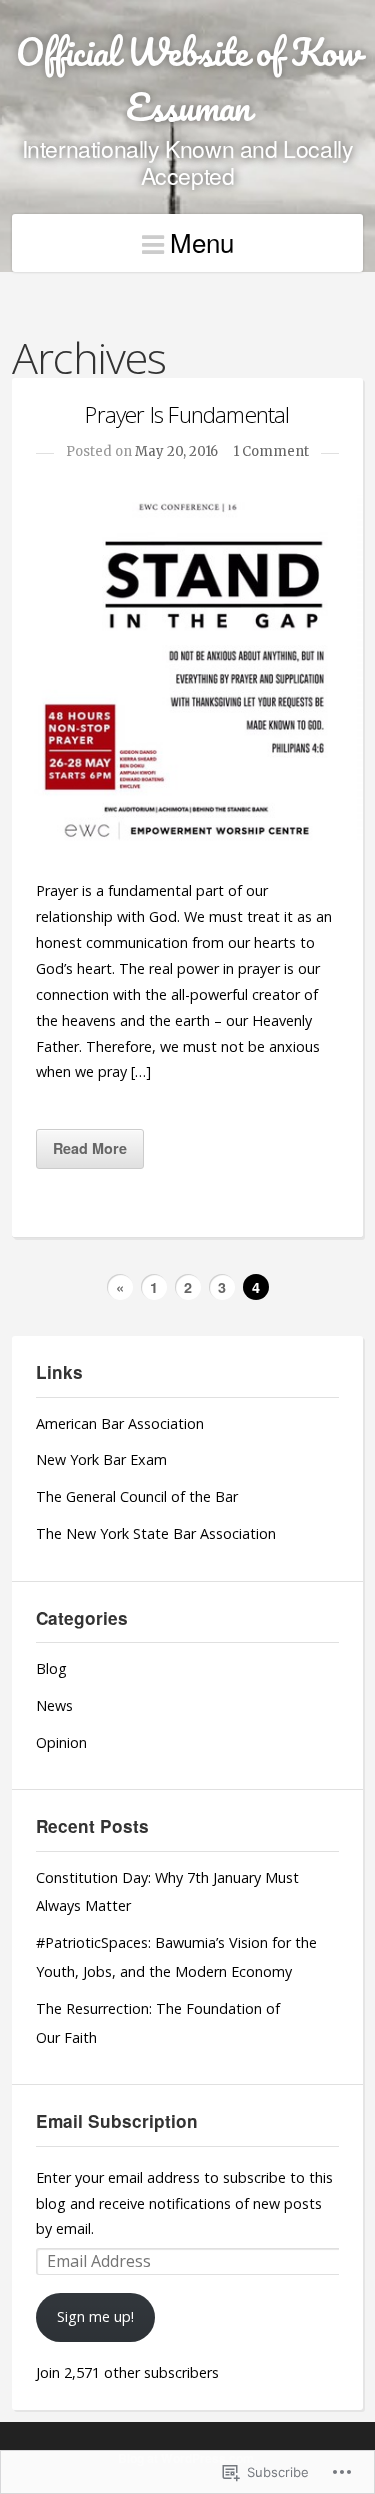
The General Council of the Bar (137, 1496)
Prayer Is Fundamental (187, 414)
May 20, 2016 (176, 451)
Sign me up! (95, 2316)
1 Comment (271, 451)
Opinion (61, 1742)
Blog (51, 1668)
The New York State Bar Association (156, 1533)
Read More (90, 1148)
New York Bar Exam (101, 1459)
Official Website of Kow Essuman (188, 79)
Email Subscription (117, 2121)
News (54, 1705)
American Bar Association (120, 1423)
